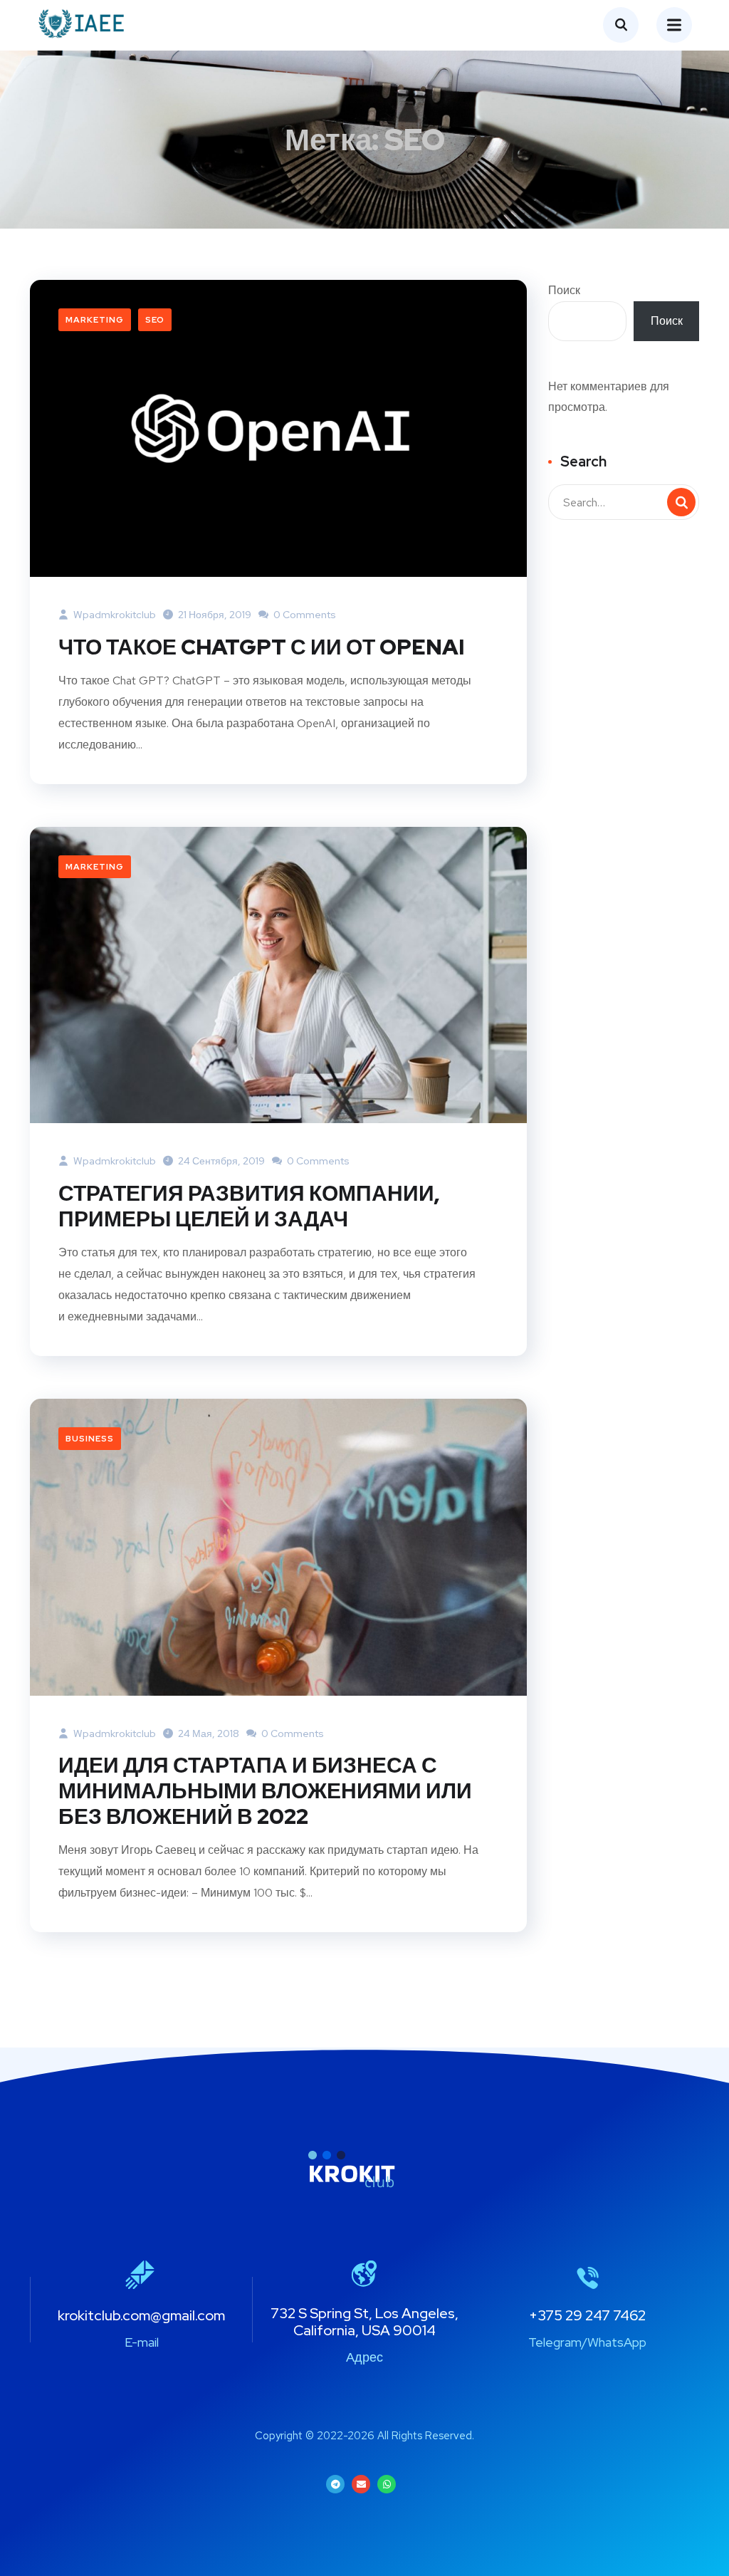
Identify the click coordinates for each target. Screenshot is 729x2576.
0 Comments (304, 615)
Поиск (564, 290)
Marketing (95, 320)
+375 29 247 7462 (587, 2315)
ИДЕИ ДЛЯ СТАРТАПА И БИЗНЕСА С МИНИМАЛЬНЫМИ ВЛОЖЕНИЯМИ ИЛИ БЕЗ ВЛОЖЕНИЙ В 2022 (265, 1790)
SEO (155, 320)
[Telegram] (335, 2484)
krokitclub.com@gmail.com (141, 2315)
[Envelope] (361, 2484)
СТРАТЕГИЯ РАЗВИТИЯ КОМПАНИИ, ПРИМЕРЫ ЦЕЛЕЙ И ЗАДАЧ (249, 1206)
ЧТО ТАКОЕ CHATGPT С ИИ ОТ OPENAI (261, 647)
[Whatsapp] (387, 2484)
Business (90, 1439)
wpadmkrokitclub (114, 615)
